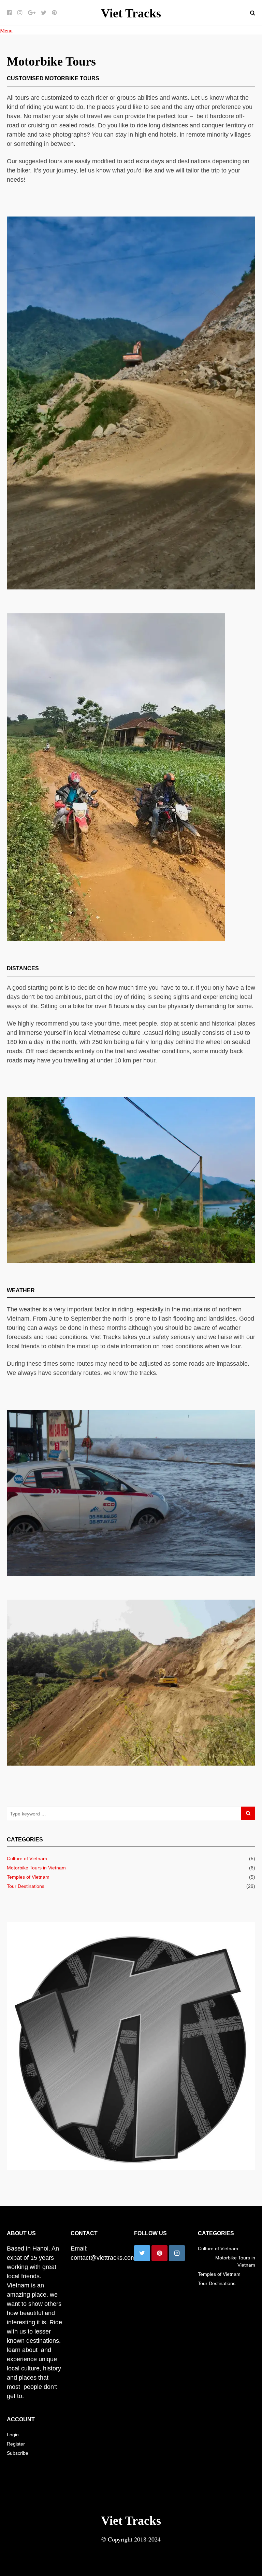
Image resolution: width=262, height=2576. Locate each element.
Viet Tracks (131, 13)
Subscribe (18, 2453)
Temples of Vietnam (28, 1877)
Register (16, 2444)
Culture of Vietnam (27, 1858)
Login (13, 2435)
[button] (6, 30)
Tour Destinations (26, 1886)
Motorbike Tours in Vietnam (36, 1868)
